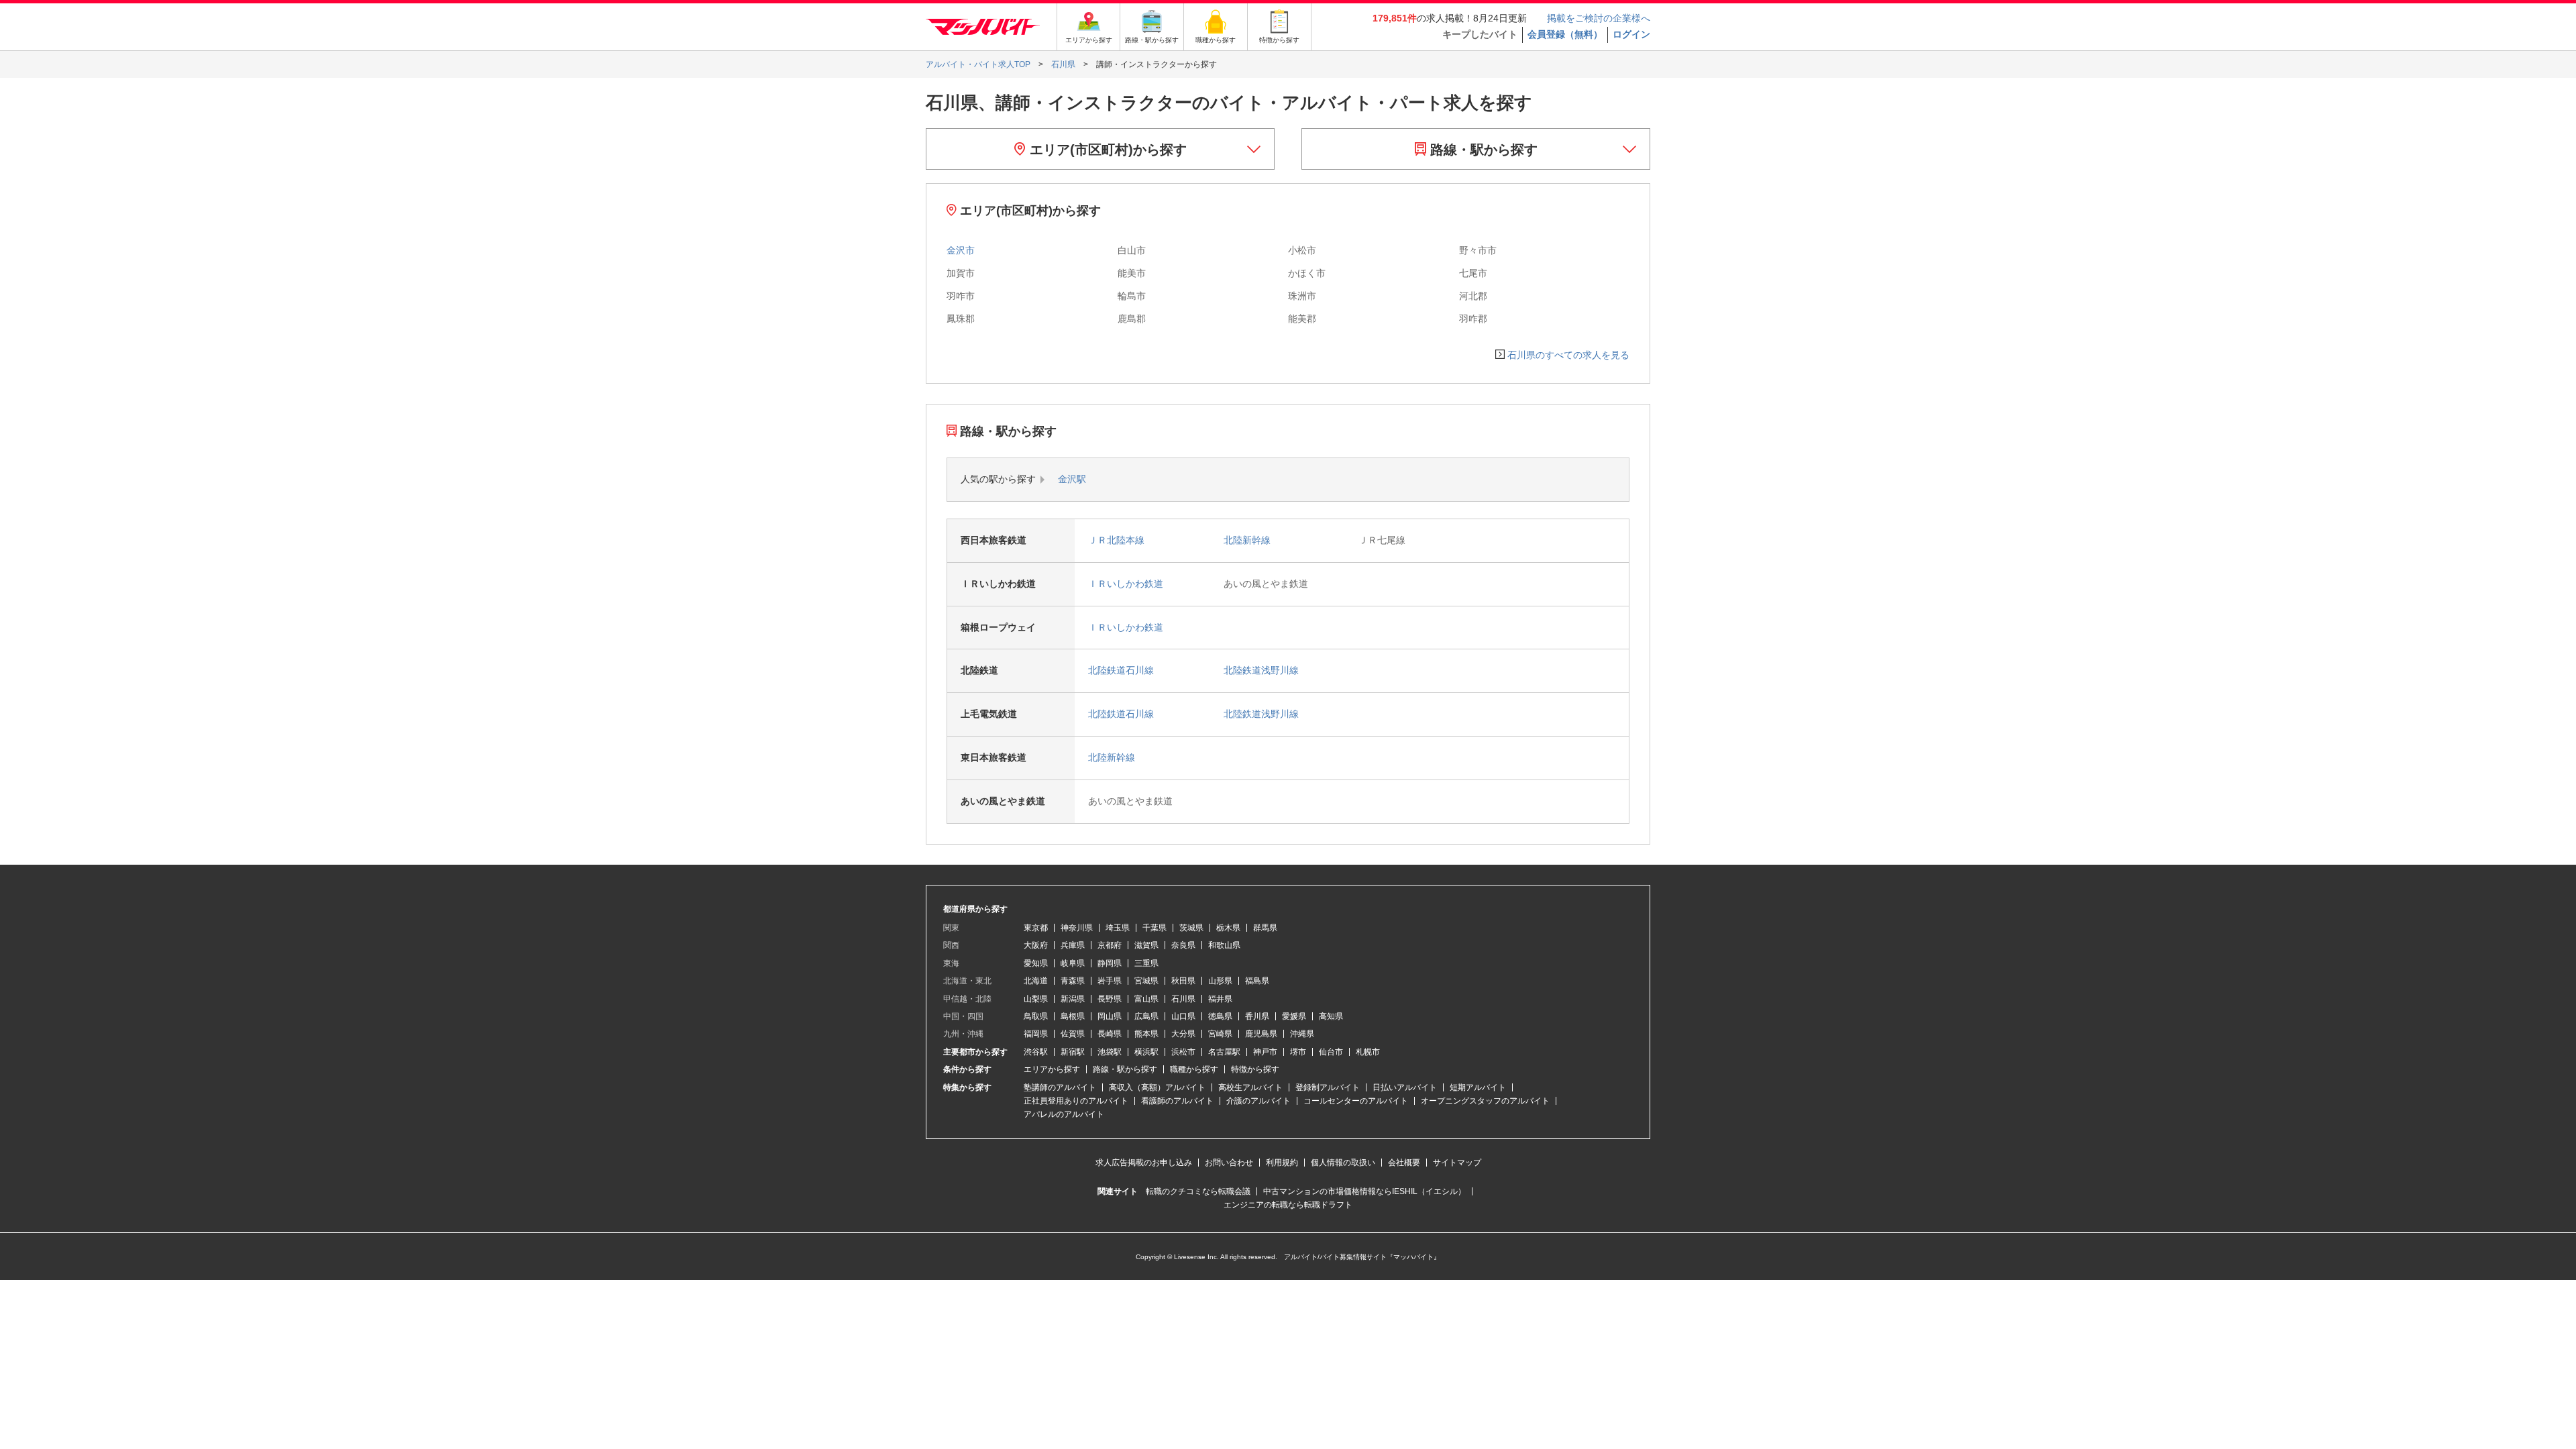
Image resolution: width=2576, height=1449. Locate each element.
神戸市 (1265, 1052)
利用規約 (1282, 1163)
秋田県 (1183, 981)
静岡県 (1110, 963)
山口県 (1183, 1016)
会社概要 (1404, 1163)
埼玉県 (1118, 928)
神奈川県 (1077, 928)
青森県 (1073, 981)
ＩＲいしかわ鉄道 (1126, 584)
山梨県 (1036, 999)
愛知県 (1036, 963)
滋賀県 (1146, 945)
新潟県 (1073, 999)
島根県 (1073, 1016)
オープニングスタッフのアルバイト (1485, 1101)
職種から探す (1194, 1069)
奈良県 (1183, 945)
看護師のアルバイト (1177, 1101)
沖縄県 (1302, 1034)
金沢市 (961, 250)
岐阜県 (1073, 963)
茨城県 (1191, 928)
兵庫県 (1073, 945)
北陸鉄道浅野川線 (1261, 670)
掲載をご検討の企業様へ (1599, 18)
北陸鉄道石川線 (1121, 670)
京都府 (1110, 945)
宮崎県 (1220, 1034)
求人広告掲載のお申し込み (1144, 1163)
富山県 (1146, 999)
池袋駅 (1110, 1052)
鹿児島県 (1261, 1034)
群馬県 (1265, 928)
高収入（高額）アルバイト (1157, 1087)
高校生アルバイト (1250, 1087)
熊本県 (1146, 1034)
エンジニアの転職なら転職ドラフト (1288, 1205)
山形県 (1220, 981)
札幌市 (1368, 1052)
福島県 (1257, 981)
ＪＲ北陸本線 (1116, 540)
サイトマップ (1457, 1163)
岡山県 (1110, 1016)
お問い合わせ (1229, 1163)
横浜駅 (1146, 1052)
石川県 (1183, 999)
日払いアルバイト (1405, 1087)
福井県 (1220, 999)
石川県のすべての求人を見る (1568, 355)
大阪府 (1036, 945)
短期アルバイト (1478, 1087)
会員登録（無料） (1565, 34)
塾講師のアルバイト (1060, 1087)
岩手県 (1110, 981)
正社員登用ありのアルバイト (1076, 1101)
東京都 (1036, 928)
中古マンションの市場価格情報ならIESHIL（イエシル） (1364, 1191)
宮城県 (1146, 981)
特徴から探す (1255, 1069)
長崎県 (1110, 1034)
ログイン (1631, 34)
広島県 (1146, 1016)
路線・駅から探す (1482, 150)
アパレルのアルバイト (1064, 1114)
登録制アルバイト (1328, 1087)
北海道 (1036, 981)
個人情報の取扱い (1343, 1163)
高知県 (1331, 1016)
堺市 (1298, 1052)
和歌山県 (1224, 945)
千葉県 (1155, 928)
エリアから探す (1052, 1069)
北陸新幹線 (1247, 540)
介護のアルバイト (1258, 1101)
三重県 (1146, 963)
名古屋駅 (1224, 1052)
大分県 (1183, 1034)
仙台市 (1331, 1052)
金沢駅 (1072, 479)
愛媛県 (1294, 1016)
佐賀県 (1073, 1034)
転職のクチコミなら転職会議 (1198, 1191)
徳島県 (1220, 1016)
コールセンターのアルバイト (1356, 1101)
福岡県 (1036, 1034)
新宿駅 (1073, 1052)
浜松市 (1183, 1052)
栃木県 (1228, 928)
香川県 (1257, 1016)
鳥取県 (1036, 1016)
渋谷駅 (1036, 1052)
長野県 (1110, 999)
